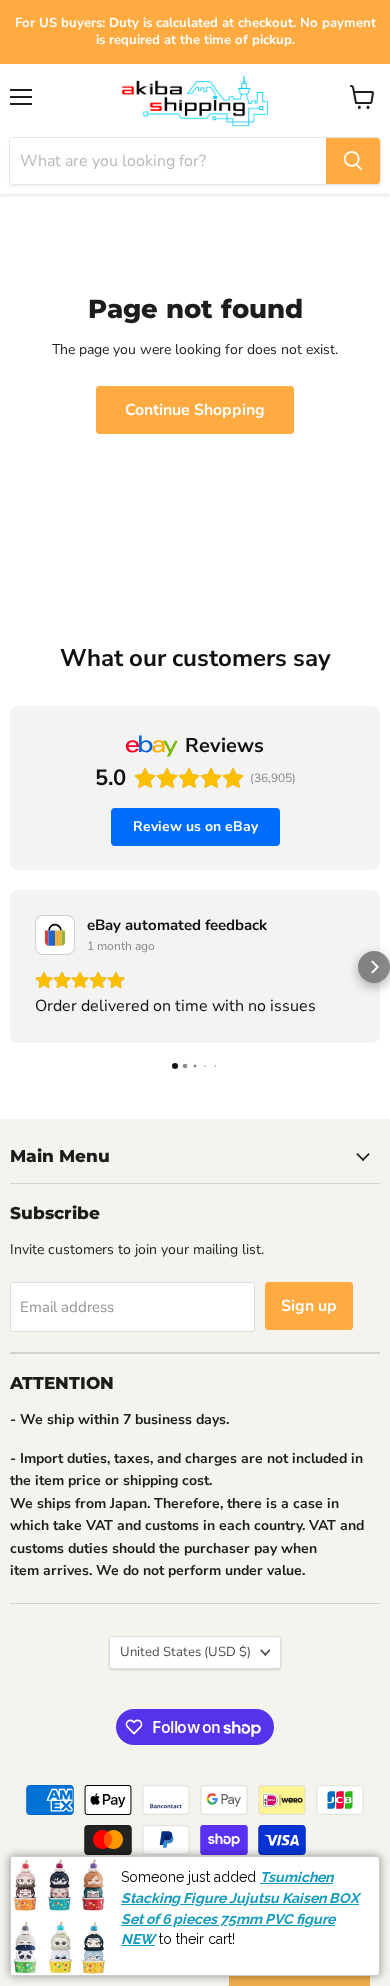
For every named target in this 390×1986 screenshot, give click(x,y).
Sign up (309, 1306)
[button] (16, 967)
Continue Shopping (195, 410)
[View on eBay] (55, 935)
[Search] (353, 161)
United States (185, 1652)
